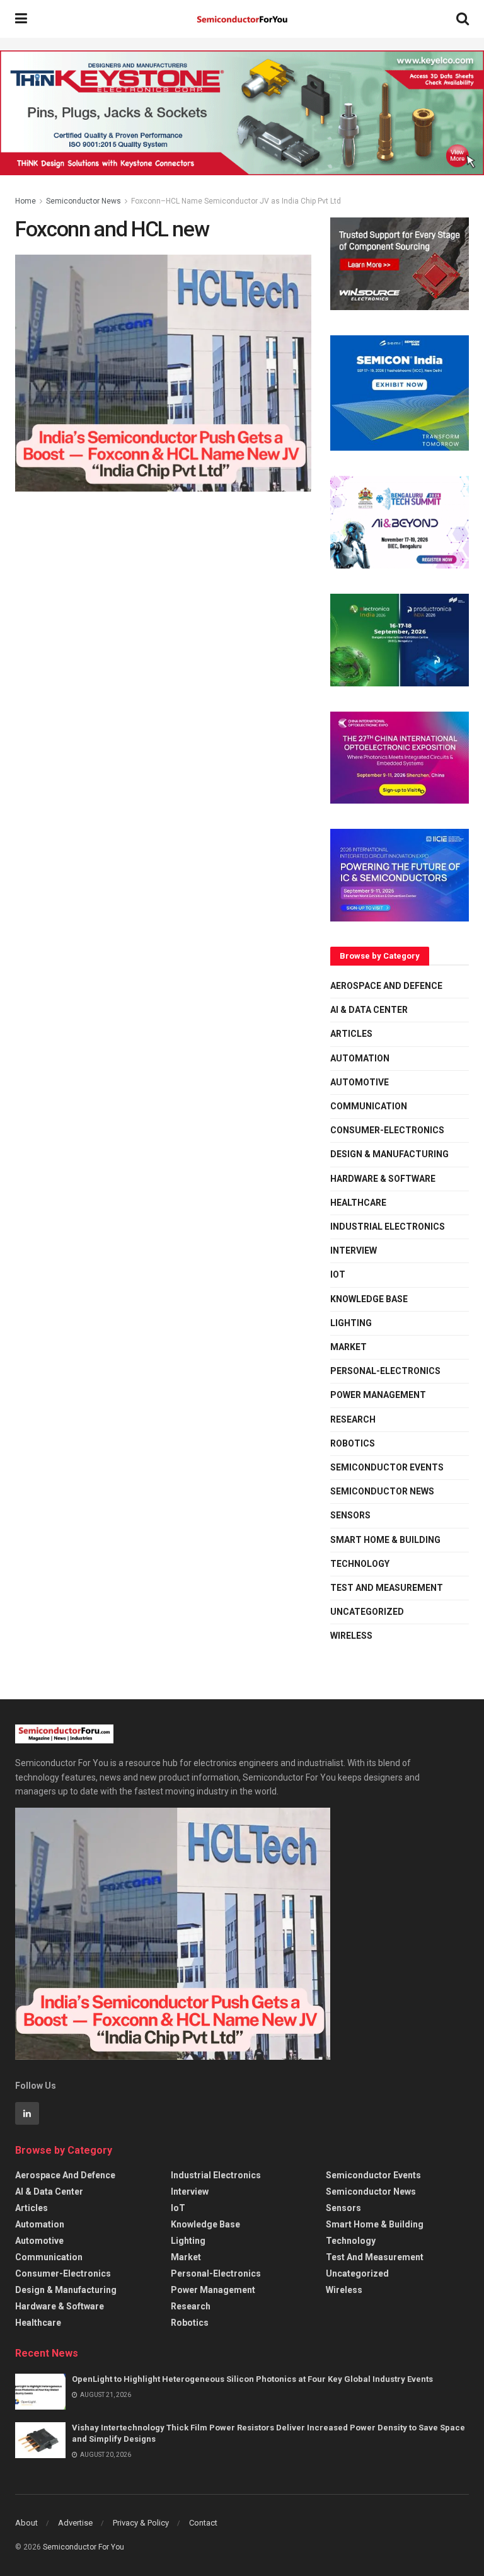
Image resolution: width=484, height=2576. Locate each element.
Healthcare (358, 1203)
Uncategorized (367, 1612)
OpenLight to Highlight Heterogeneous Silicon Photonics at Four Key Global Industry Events (252, 2379)
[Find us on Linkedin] (27, 2113)
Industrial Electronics (388, 1227)
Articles (351, 1034)
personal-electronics (385, 1371)
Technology (360, 1564)
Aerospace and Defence (386, 986)
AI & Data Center (369, 1010)
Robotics (353, 1443)
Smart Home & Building (385, 1540)
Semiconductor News (84, 201)
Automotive (360, 1082)
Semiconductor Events (387, 1467)
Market (349, 1347)
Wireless (351, 1636)
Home (26, 201)
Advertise (75, 2523)
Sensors (350, 1515)
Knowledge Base (369, 1299)
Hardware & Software (383, 1179)
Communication (369, 1106)
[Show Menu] (21, 19)
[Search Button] (463, 19)
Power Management (378, 1395)
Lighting (351, 1323)
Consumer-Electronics (387, 1130)
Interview (354, 1250)
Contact (203, 2523)
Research (353, 1419)
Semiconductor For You (84, 2547)
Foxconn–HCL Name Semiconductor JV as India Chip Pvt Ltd (236, 201)
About (26, 2523)
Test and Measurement (387, 1588)
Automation (360, 1058)
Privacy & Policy (141, 2523)
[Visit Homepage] (242, 19)
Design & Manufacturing (389, 1154)
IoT (338, 1274)
